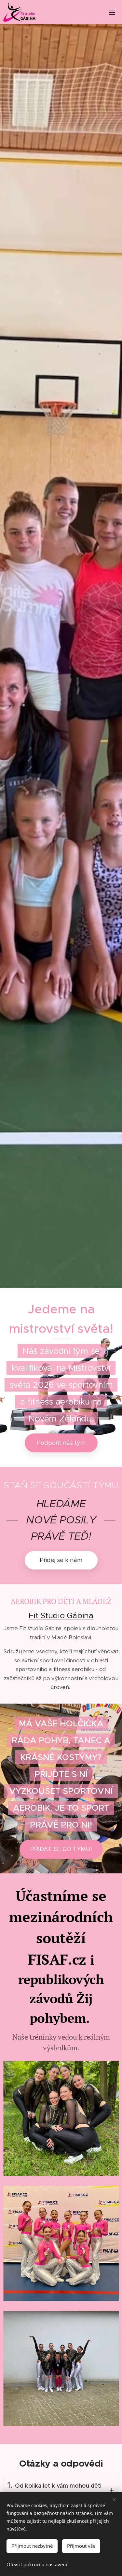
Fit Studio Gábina (61, 1615)
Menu (112, 12)
